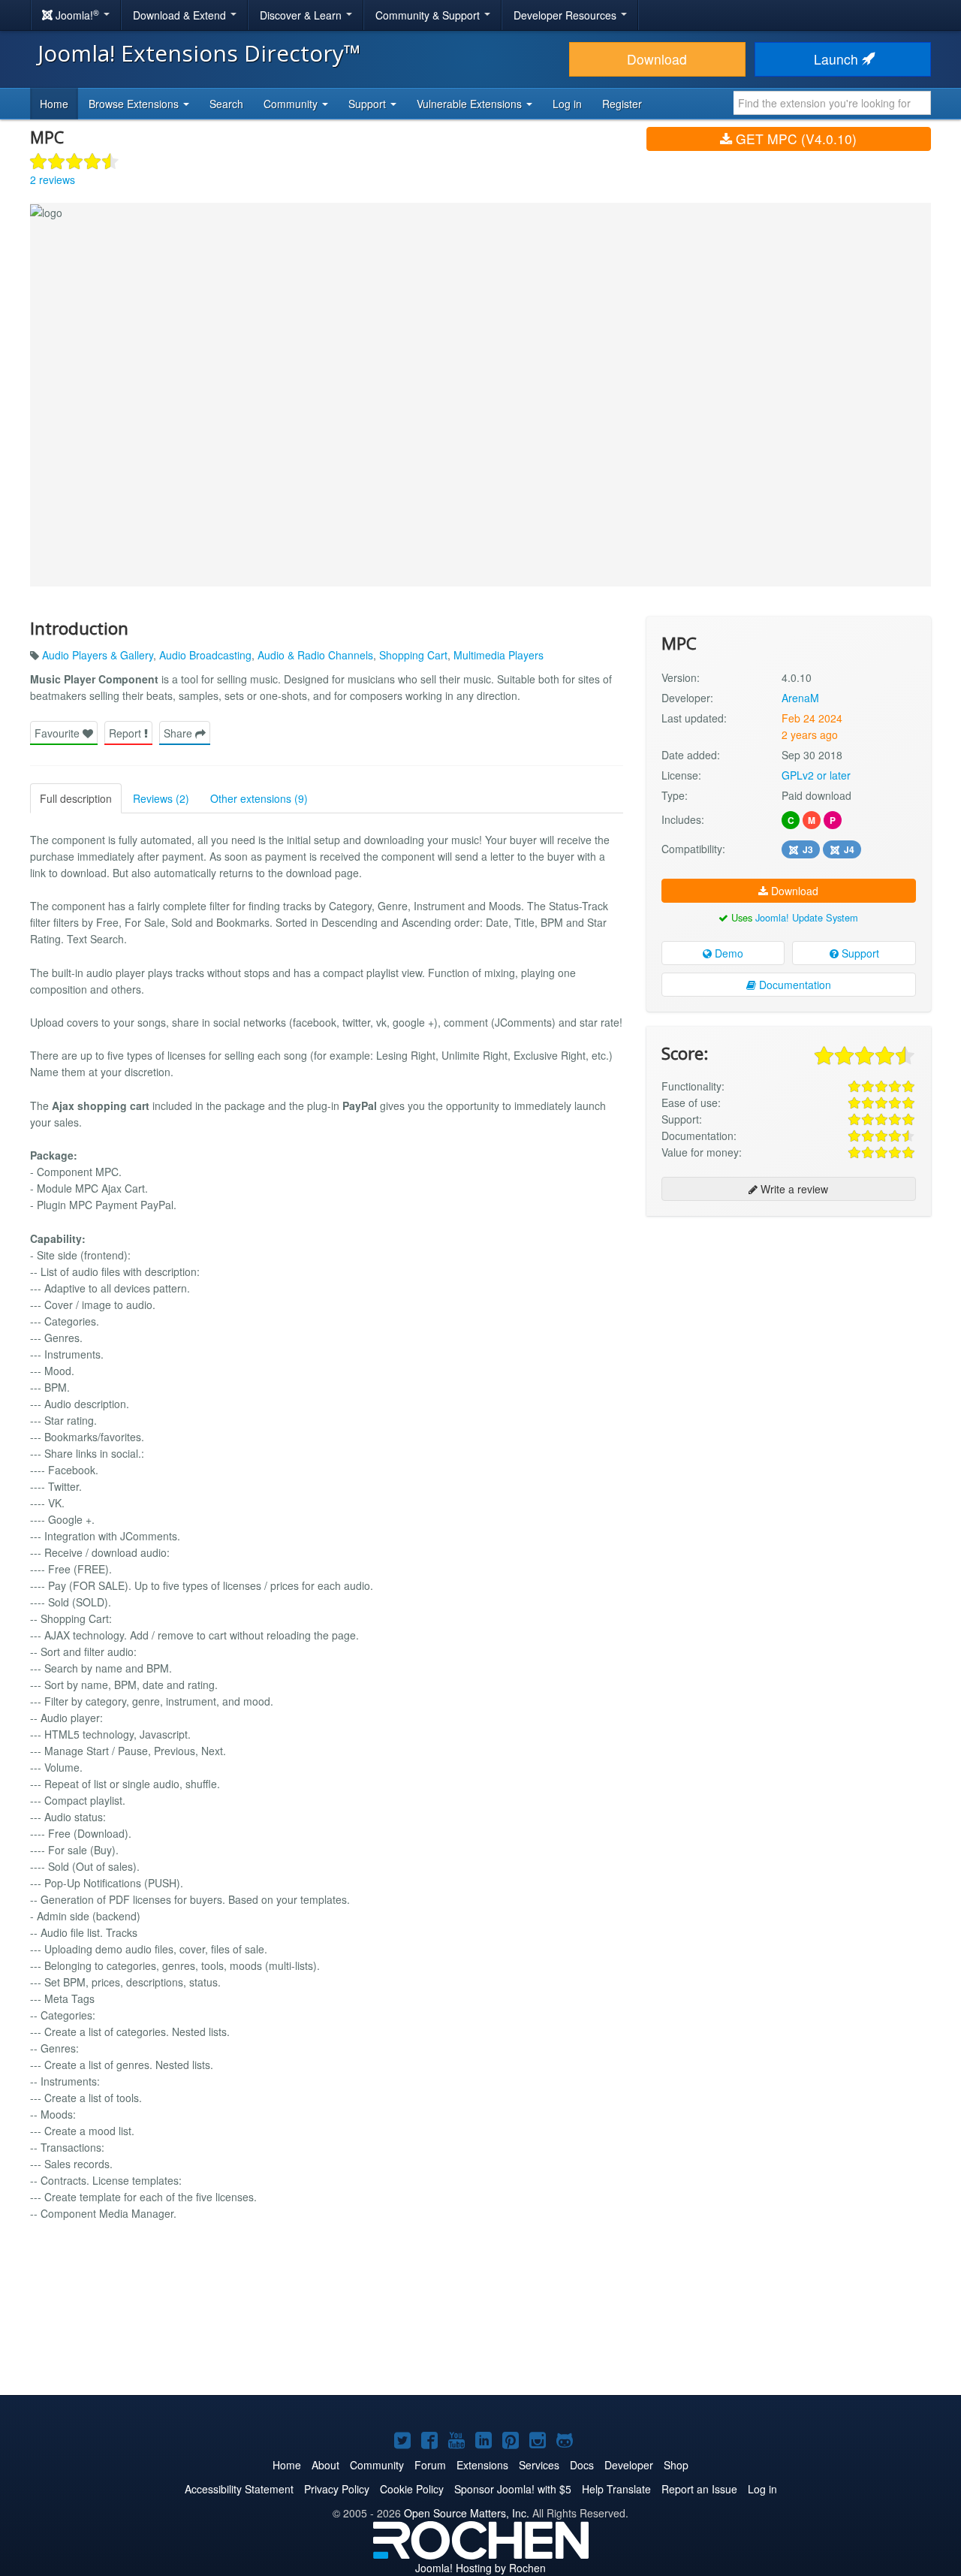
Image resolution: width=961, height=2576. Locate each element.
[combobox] (832, 103)
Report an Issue (699, 2489)
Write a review (793, 1189)
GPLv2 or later (816, 775)
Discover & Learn (302, 15)
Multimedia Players (499, 655)
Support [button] (369, 104)
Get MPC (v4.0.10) (794, 139)
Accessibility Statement (239, 2489)
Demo (728, 953)
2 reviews (53, 179)
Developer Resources (566, 15)
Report (127, 733)
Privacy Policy (337, 2489)
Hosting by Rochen (480, 2568)
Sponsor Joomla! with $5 (513, 2489)
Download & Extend (181, 15)
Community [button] (292, 104)
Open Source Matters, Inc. (467, 2513)
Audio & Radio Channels (315, 655)
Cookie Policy (412, 2489)
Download (657, 59)
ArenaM (800, 698)
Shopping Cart (413, 655)
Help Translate (616, 2489)
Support (859, 953)
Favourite (59, 733)
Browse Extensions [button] (135, 104)
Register (622, 104)
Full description (76, 798)
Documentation (794, 985)
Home (54, 104)
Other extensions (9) (259, 798)
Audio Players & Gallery (98, 655)
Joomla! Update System (807, 917)
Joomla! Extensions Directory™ (199, 53)
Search (226, 104)
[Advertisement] (789, 1325)
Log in (567, 104)
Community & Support (429, 15)
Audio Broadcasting (205, 655)
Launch (838, 59)
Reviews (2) (161, 798)
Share (179, 733)
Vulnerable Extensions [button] (471, 104)
